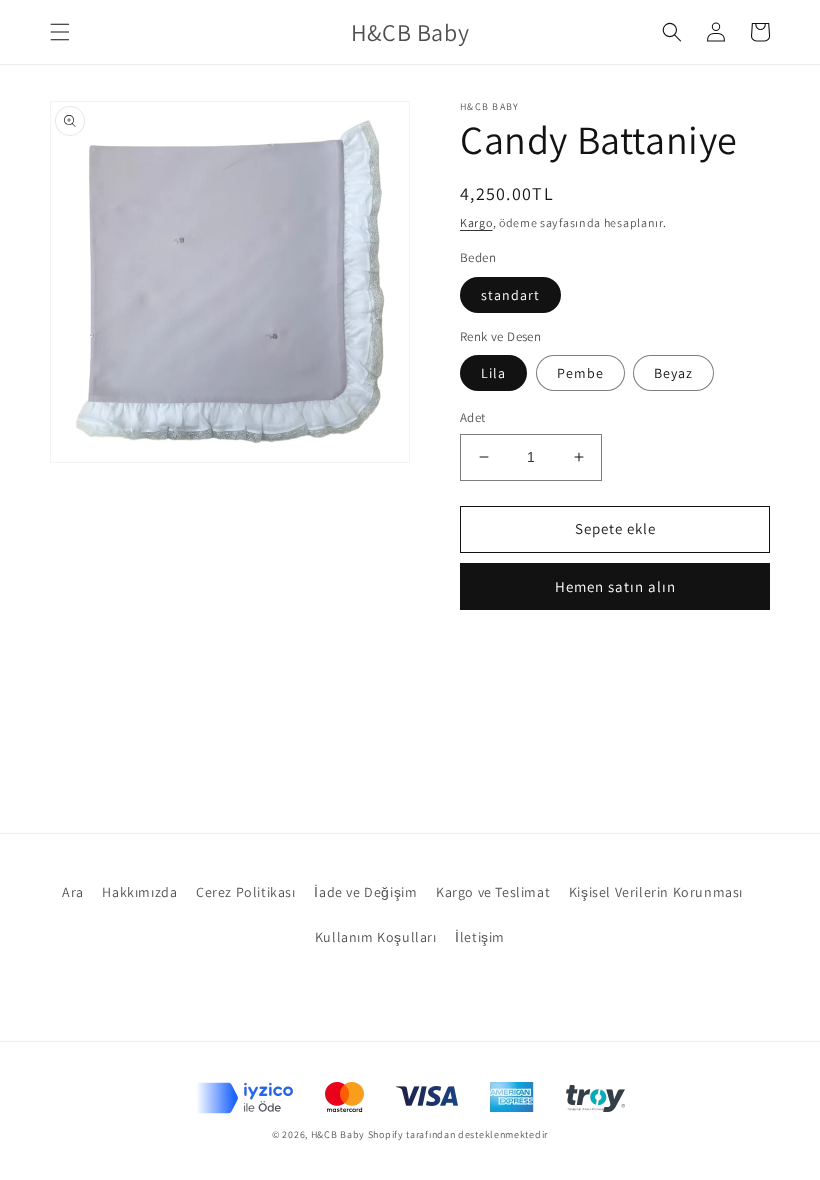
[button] (60, 32)
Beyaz (673, 373)
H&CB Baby (338, 1134)
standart (510, 295)
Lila (493, 373)
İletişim (480, 937)
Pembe (580, 373)
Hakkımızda (139, 892)
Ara (73, 892)
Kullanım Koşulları (376, 937)
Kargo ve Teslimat (493, 892)
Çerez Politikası (246, 892)
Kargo (476, 222)
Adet (473, 417)
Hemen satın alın (615, 586)
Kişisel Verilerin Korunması (656, 892)
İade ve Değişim (365, 892)
